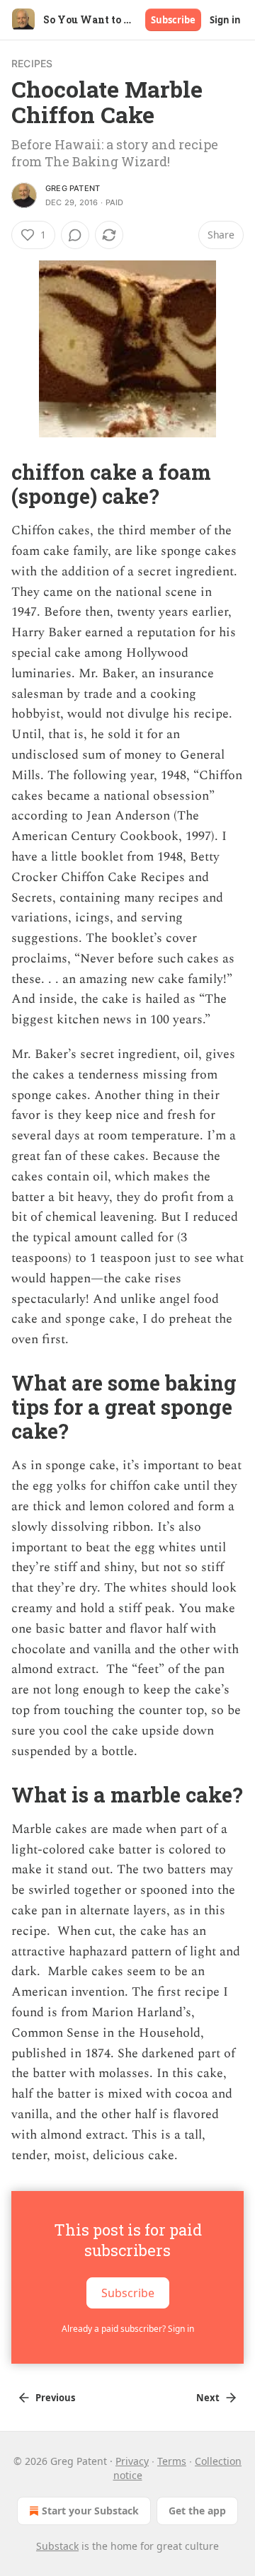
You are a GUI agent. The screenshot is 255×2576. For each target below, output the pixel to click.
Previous (55, 2398)
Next (208, 2398)
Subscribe (173, 20)
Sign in (225, 20)
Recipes (32, 63)
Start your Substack (90, 2511)
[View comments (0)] (75, 235)
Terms (172, 2461)
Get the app (197, 2511)
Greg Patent (73, 188)
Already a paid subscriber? (128, 2329)
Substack (57, 2546)
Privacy (132, 2461)
